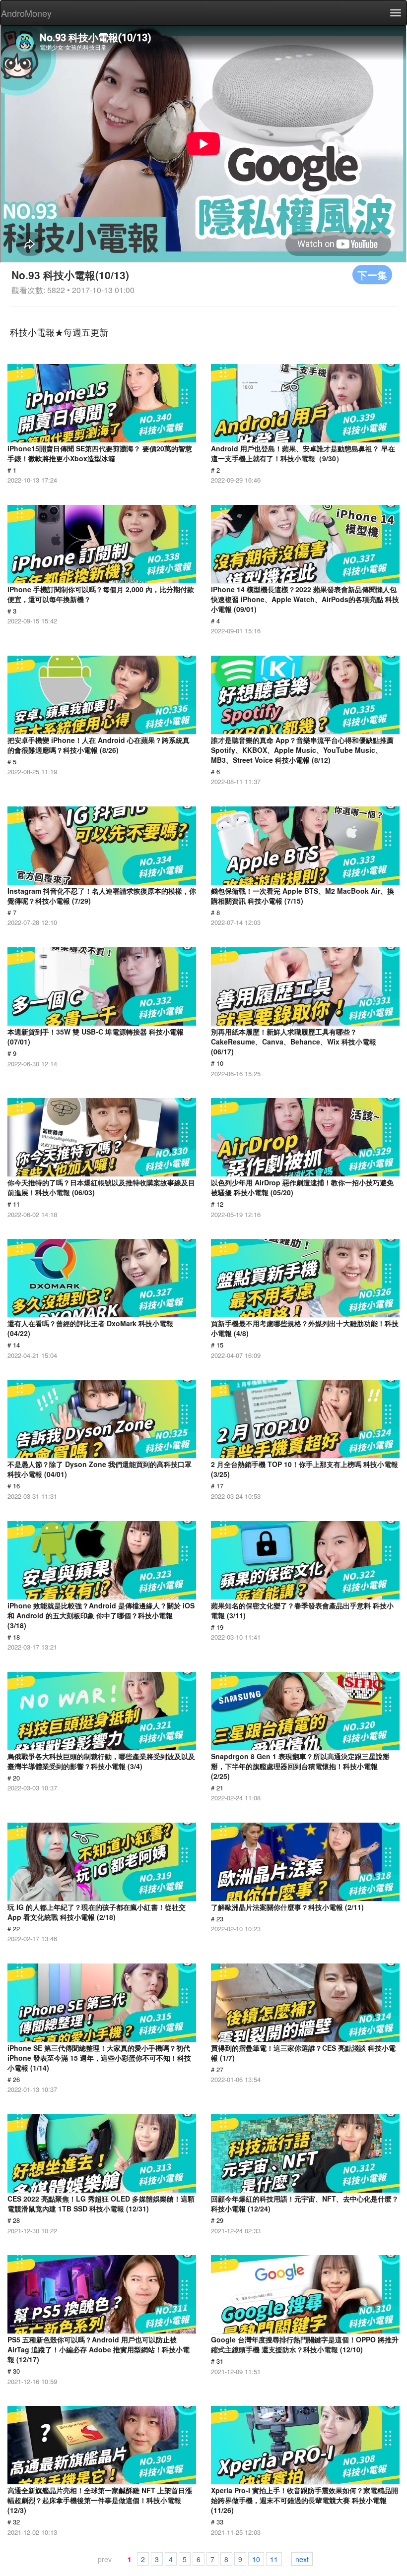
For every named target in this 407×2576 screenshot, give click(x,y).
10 (256, 2559)
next (302, 2559)
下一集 (372, 275)
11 (274, 2559)
